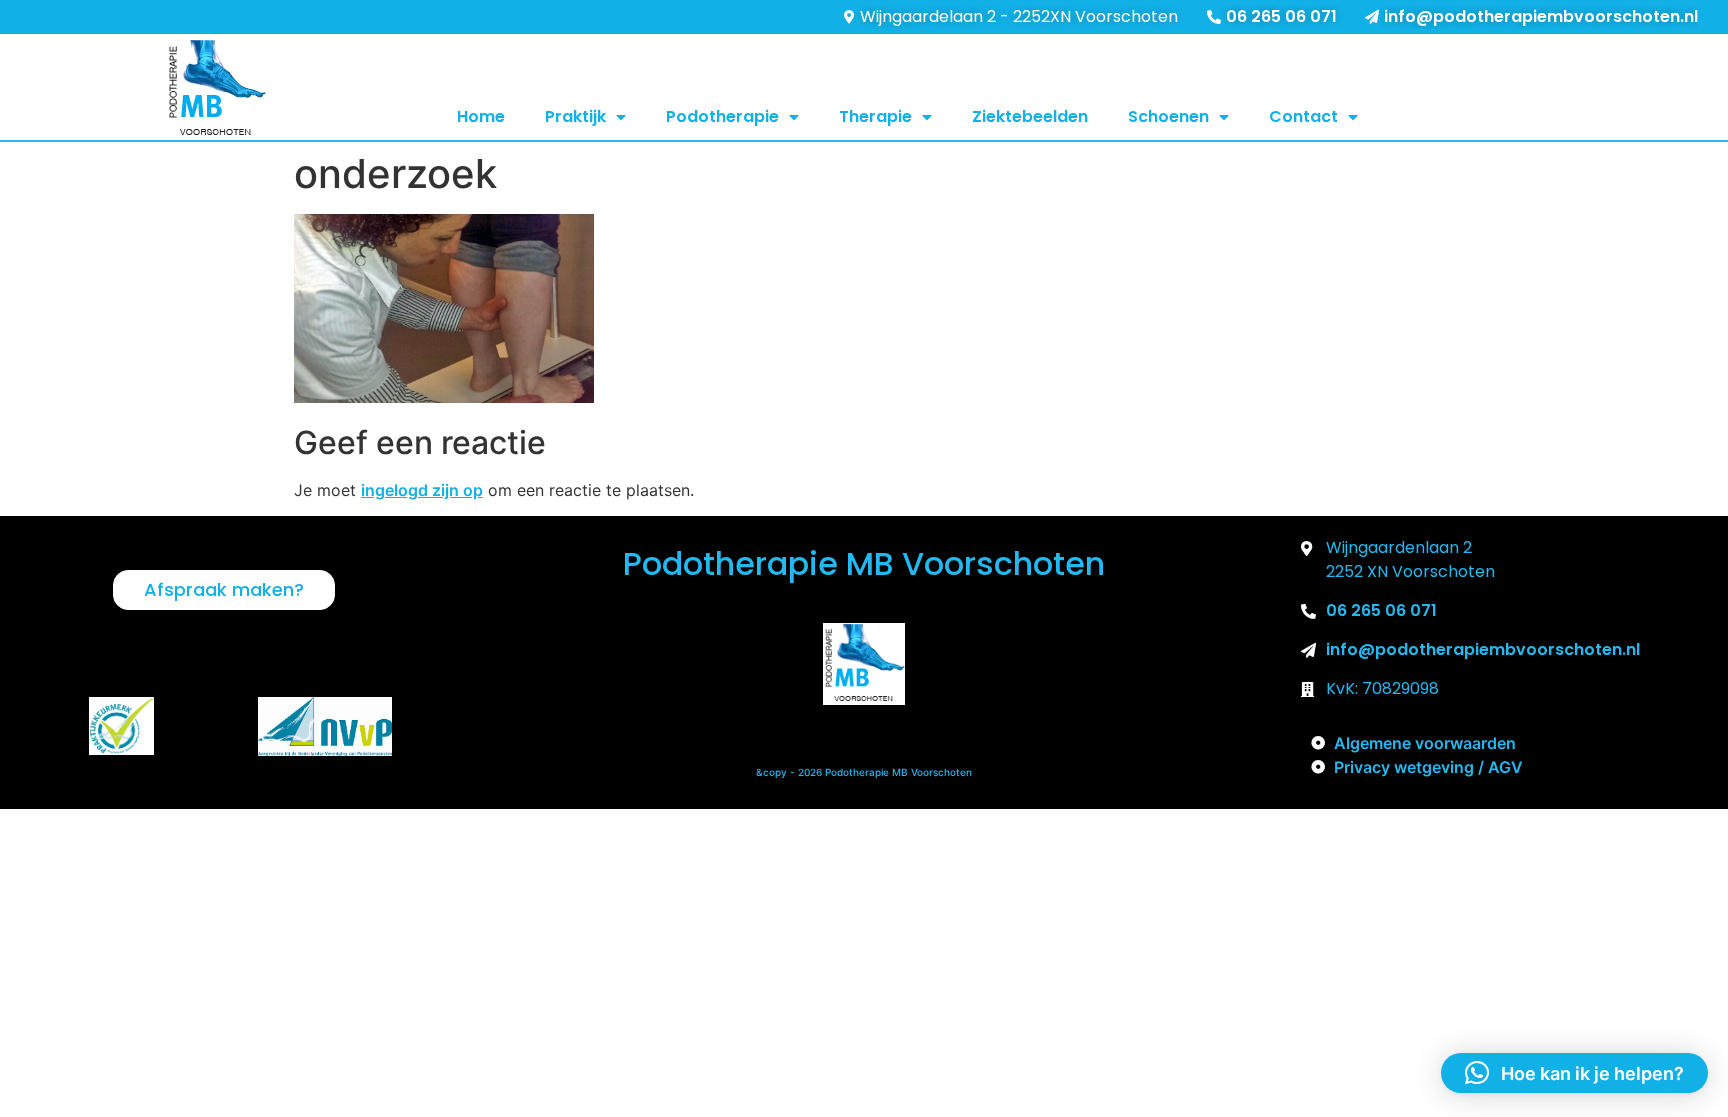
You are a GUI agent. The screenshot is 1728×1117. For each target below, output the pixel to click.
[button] (1574, 1073)
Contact (1303, 116)
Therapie (875, 116)
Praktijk (575, 116)
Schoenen (1168, 116)
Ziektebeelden (1030, 116)
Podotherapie (722, 116)
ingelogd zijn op (422, 490)
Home (481, 116)
